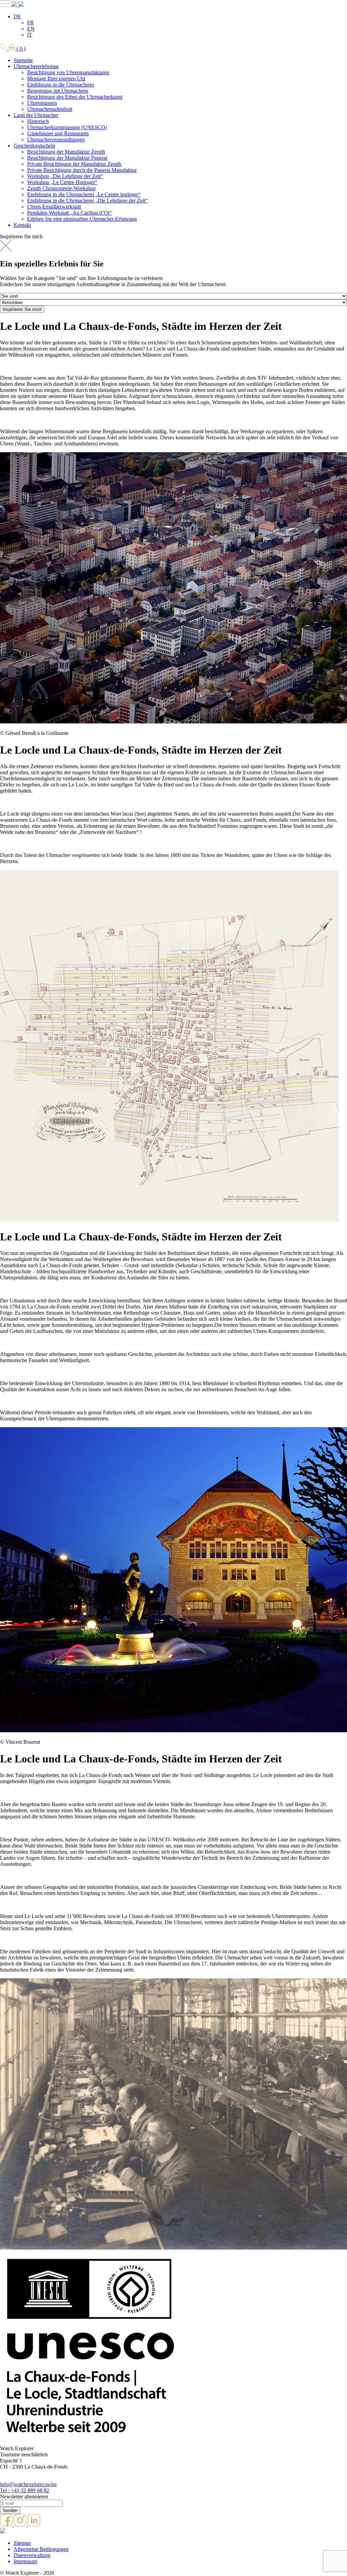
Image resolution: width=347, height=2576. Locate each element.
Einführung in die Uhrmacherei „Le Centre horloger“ (84, 194)
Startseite (23, 60)
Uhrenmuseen (42, 103)
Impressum (25, 2561)
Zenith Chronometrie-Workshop (61, 188)
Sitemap (22, 2543)
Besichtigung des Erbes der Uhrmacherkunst (75, 97)
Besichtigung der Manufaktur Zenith (66, 152)
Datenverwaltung (32, 2555)
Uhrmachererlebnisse (36, 66)
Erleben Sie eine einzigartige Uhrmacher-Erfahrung (82, 219)
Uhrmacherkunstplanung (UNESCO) (67, 127)
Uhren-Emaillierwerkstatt (54, 207)
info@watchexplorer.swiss (28, 2484)
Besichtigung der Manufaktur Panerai (67, 158)
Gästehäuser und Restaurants (58, 133)
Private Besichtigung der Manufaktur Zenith (74, 164)
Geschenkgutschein (34, 146)
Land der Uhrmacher (36, 115)
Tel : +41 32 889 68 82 (25, 2490)
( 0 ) (20, 49)
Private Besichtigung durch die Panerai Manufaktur (82, 170)
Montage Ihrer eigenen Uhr (56, 78)
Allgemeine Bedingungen (41, 2549)
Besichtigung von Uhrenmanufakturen (68, 72)
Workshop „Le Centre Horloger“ (62, 182)
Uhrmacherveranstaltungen (56, 139)
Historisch (38, 121)
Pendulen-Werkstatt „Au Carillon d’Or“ (69, 213)
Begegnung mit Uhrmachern (58, 91)
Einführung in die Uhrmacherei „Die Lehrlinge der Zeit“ (87, 201)
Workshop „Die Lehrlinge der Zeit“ (65, 176)
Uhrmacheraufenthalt (50, 109)
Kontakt (22, 225)
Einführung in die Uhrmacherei (60, 85)
